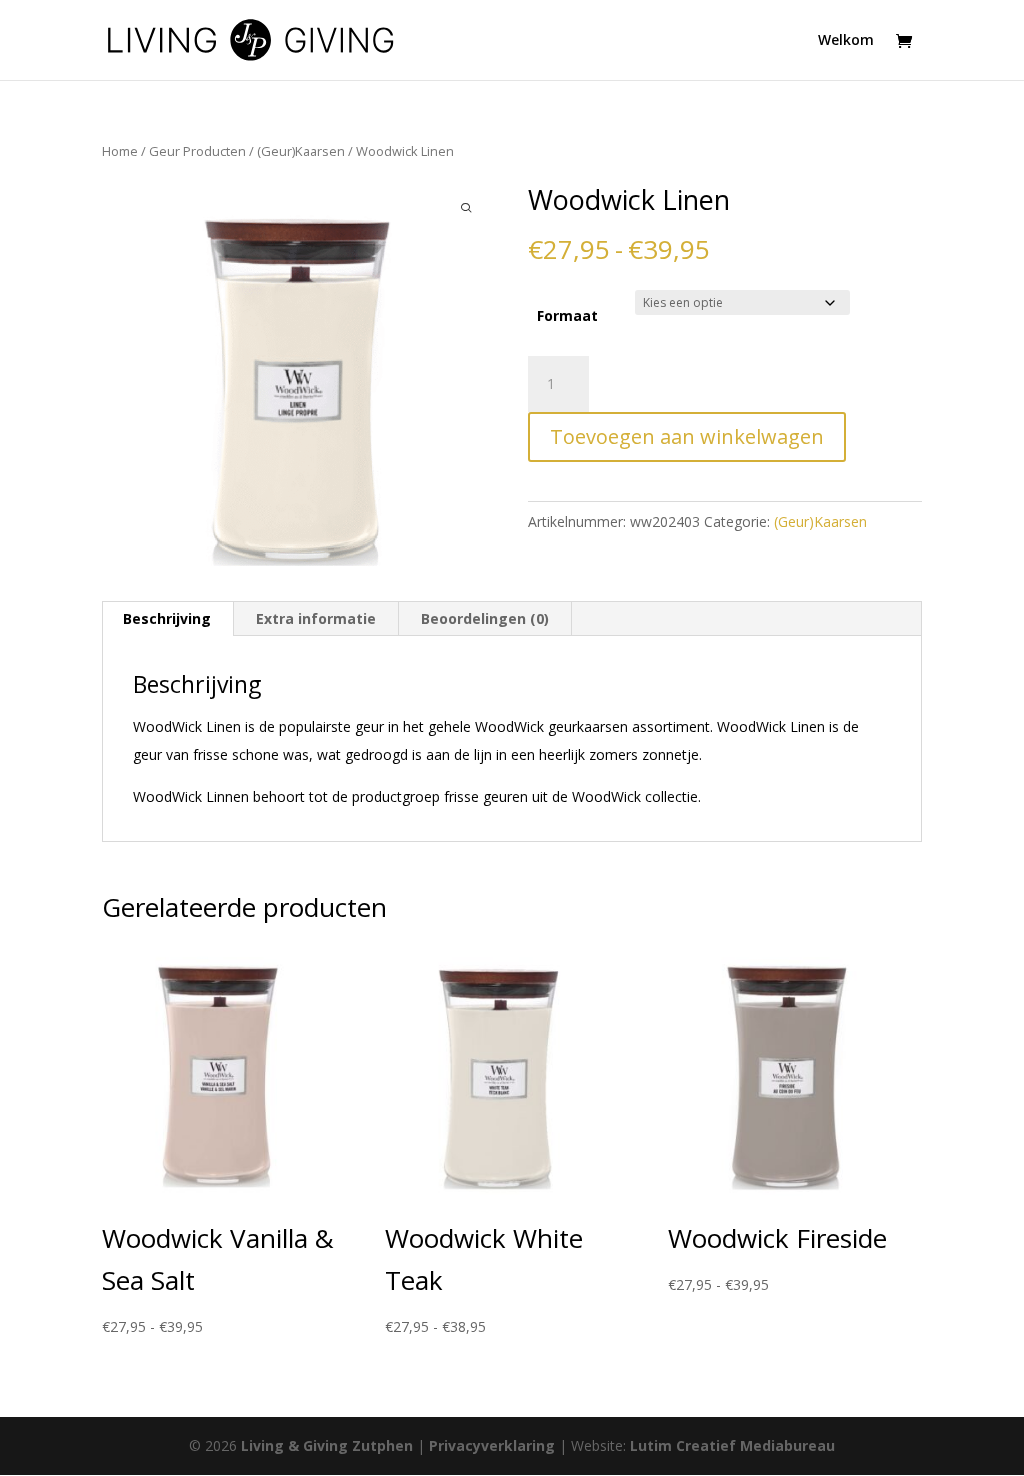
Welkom (846, 41)
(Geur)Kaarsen (301, 151)
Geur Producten (197, 151)
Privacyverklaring (492, 1445)
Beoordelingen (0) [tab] (485, 618)
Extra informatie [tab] (316, 618)
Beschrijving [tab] (167, 618)
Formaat (567, 315)
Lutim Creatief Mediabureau (732, 1445)
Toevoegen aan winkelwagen (687, 436)
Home (120, 151)
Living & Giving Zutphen (327, 1445)
